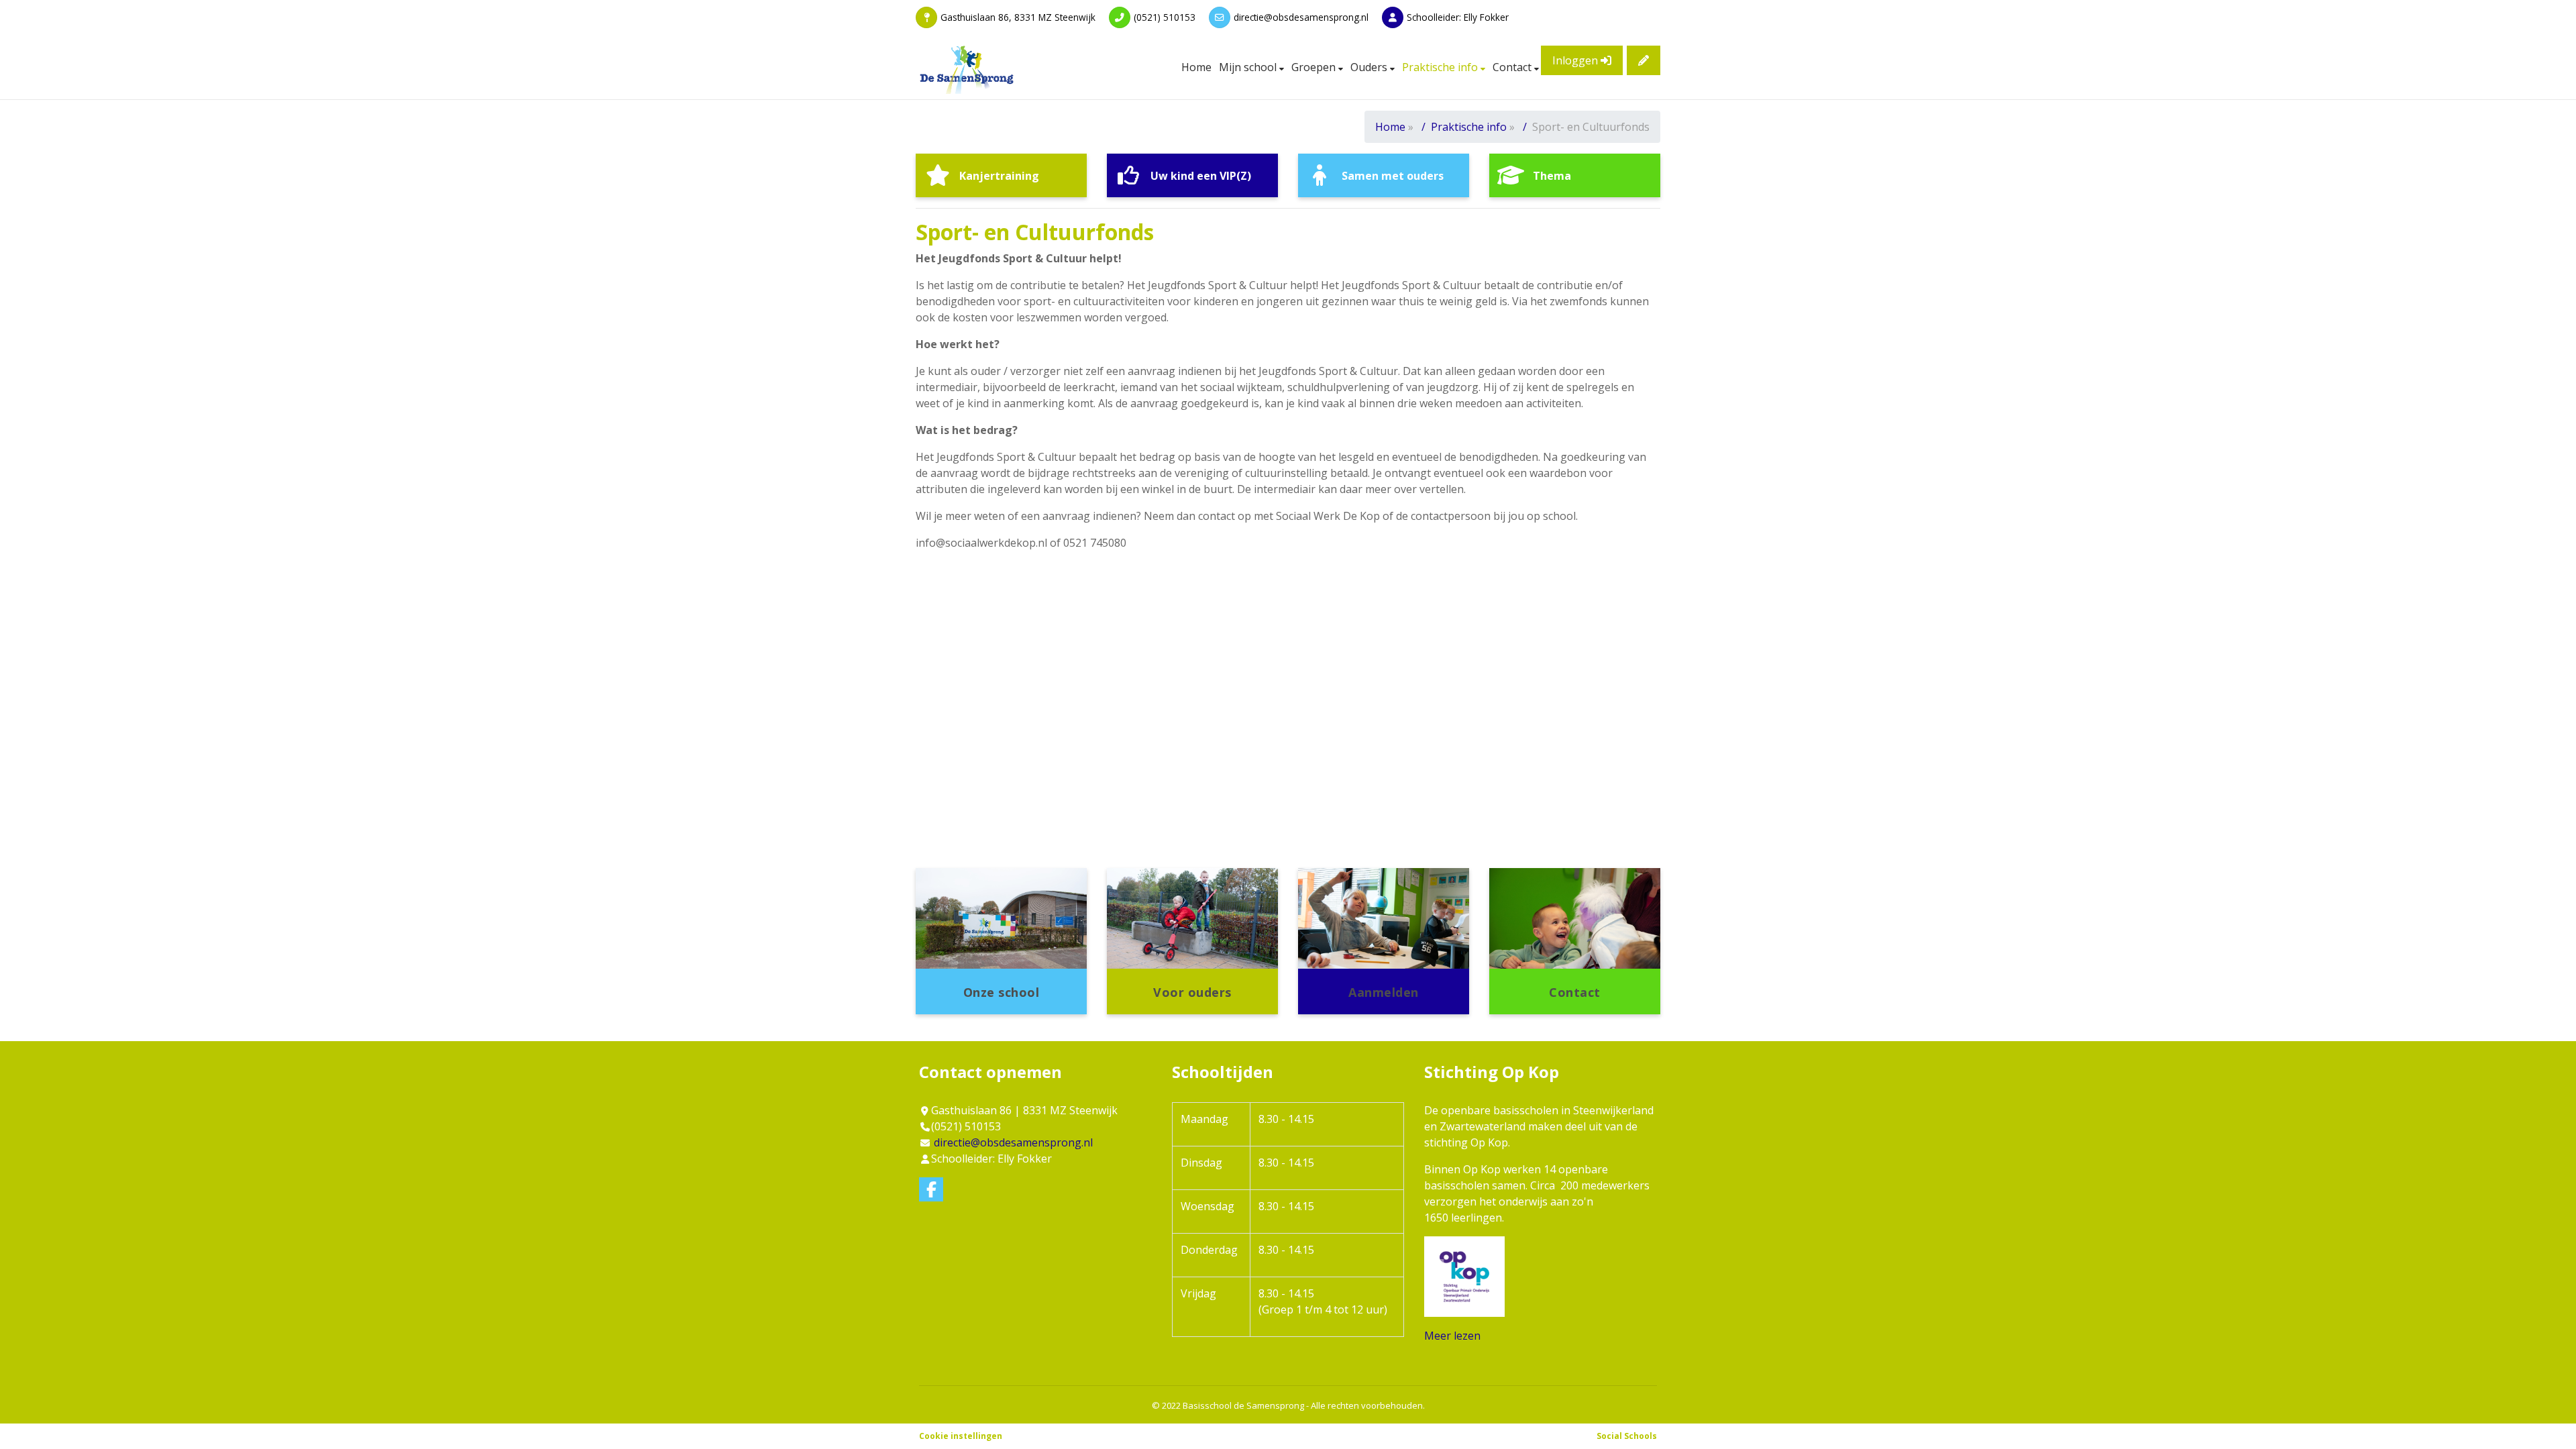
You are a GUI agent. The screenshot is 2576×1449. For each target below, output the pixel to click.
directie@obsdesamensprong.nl (1301, 17)
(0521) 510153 (1165, 17)
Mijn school (1249, 67)
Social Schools (1627, 1436)
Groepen (1315, 67)
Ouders (1370, 67)
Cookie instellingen (961, 1436)
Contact (1513, 67)
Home (1196, 67)
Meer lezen (1452, 1336)
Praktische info (1441, 67)
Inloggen (1576, 60)
